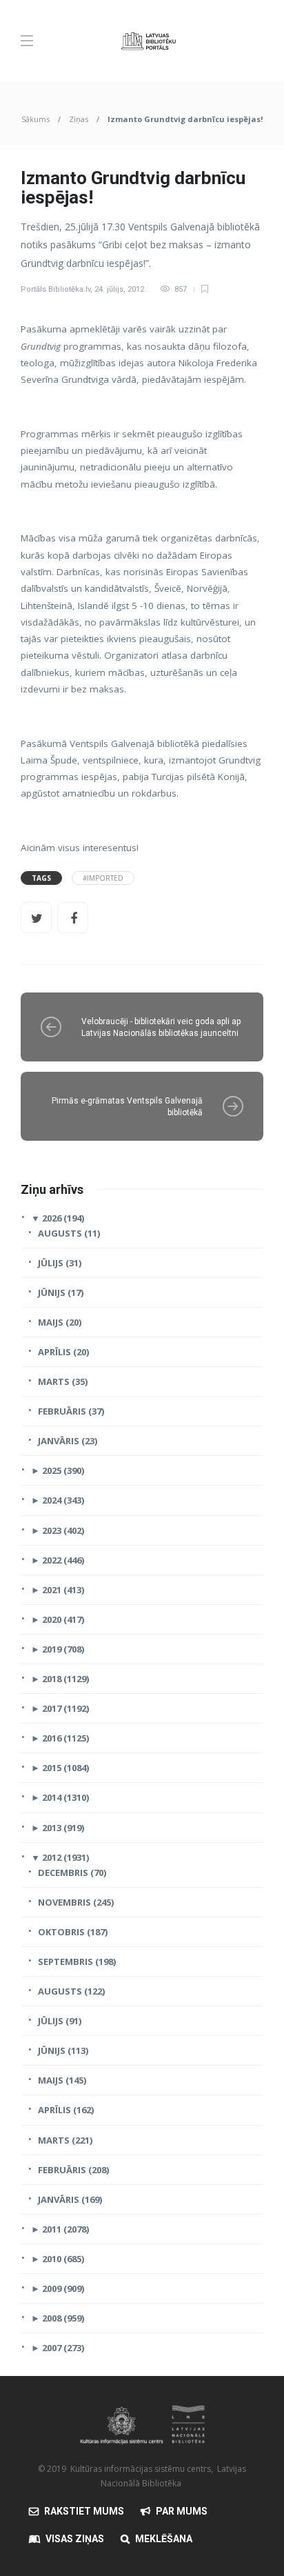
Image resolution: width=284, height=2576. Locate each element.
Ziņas (79, 119)
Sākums (35, 119)
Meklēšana (164, 2539)
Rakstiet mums (84, 2511)
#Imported (103, 878)
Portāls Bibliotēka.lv (55, 289)
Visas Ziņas (75, 2539)
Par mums (182, 2511)
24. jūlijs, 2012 (119, 289)
